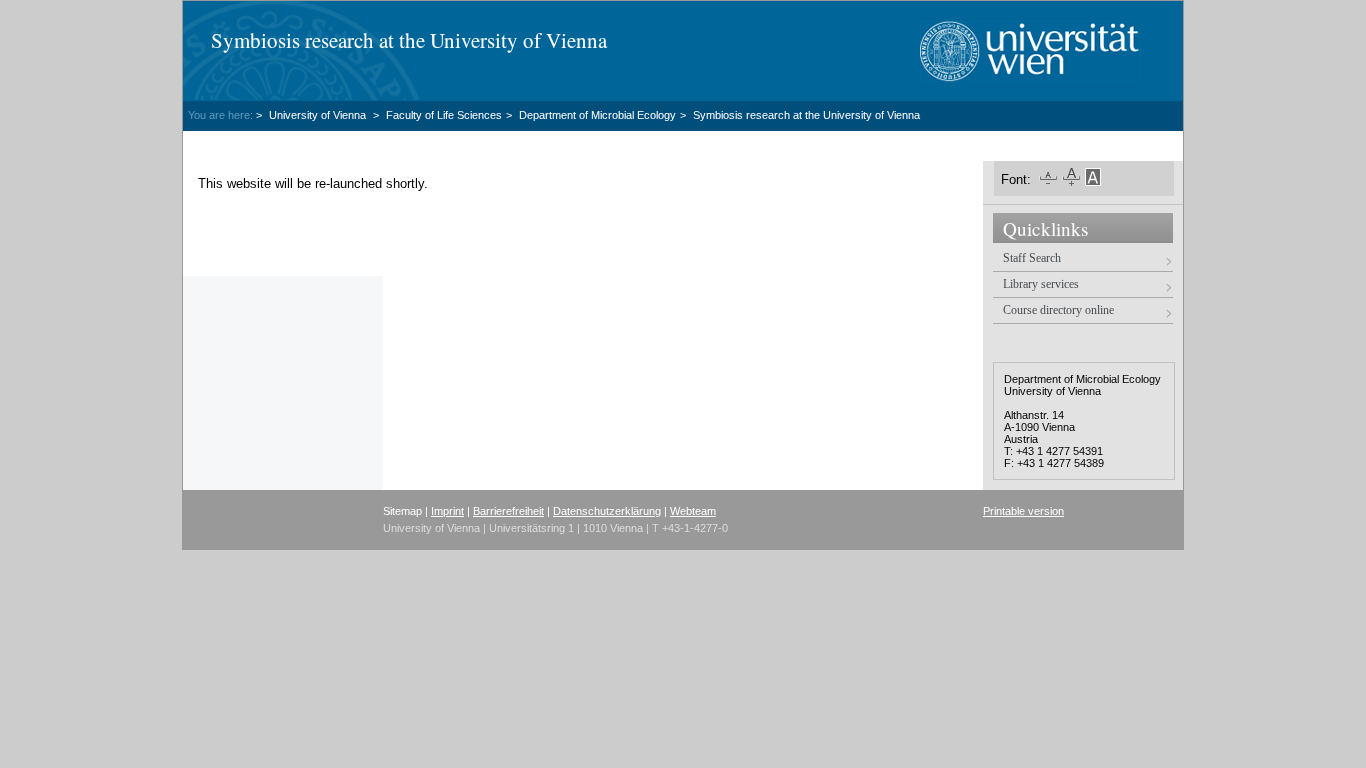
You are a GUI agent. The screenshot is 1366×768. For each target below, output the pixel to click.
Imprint (447, 511)
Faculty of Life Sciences (444, 115)
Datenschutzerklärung (607, 511)
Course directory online (1058, 310)
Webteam (693, 511)
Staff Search (1032, 258)
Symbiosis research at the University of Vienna (409, 40)
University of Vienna (319, 115)
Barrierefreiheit (508, 511)
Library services (1041, 284)
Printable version (1023, 511)
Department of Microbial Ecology (597, 115)
